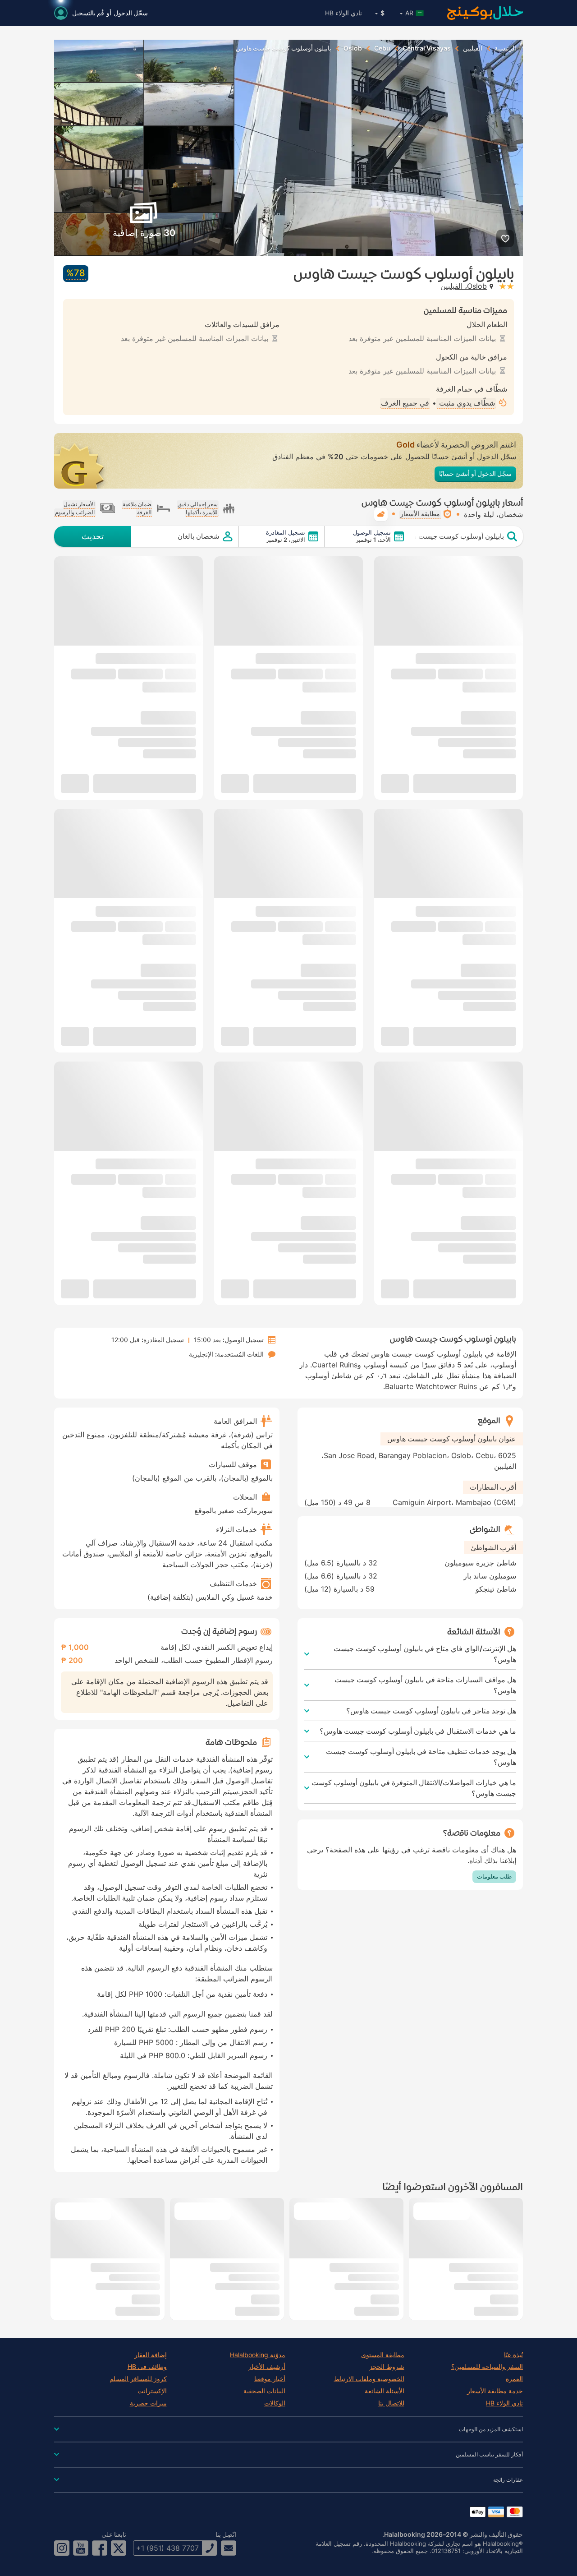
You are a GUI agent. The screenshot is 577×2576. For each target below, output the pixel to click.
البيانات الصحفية (264, 2391)
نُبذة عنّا (513, 2355)
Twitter (119, 2548)
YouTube (81, 2548)
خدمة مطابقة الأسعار (495, 2391)
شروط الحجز (387, 2367)
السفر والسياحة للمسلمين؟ (487, 2367)
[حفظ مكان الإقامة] (505, 238)
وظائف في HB (147, 2367)
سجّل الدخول (131, 13)
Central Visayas (427, 48)
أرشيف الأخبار (267, 2367)
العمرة (514, 2379)
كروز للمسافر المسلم (138, 2379)
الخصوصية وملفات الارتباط (369, 2379)
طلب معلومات (494, 1876)
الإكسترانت (152, 2391)
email (229, 2548)
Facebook (100, 2548)
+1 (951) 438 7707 (167, 2548)
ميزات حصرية (148, 2403)
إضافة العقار (151, 2355)
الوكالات (275, 2403)
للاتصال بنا (391, 2403)
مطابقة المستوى (383, 2355)
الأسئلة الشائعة (385, 2391)
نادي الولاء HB (343, 13)
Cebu (382, 48)
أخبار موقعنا (270, 2379)
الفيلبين (473, 48)
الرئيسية (505, 48)
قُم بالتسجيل (88, 13)
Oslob (353, 48)
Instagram (62, 2548)
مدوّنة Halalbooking (258, 2355)
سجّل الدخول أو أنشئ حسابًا (475, 473)
